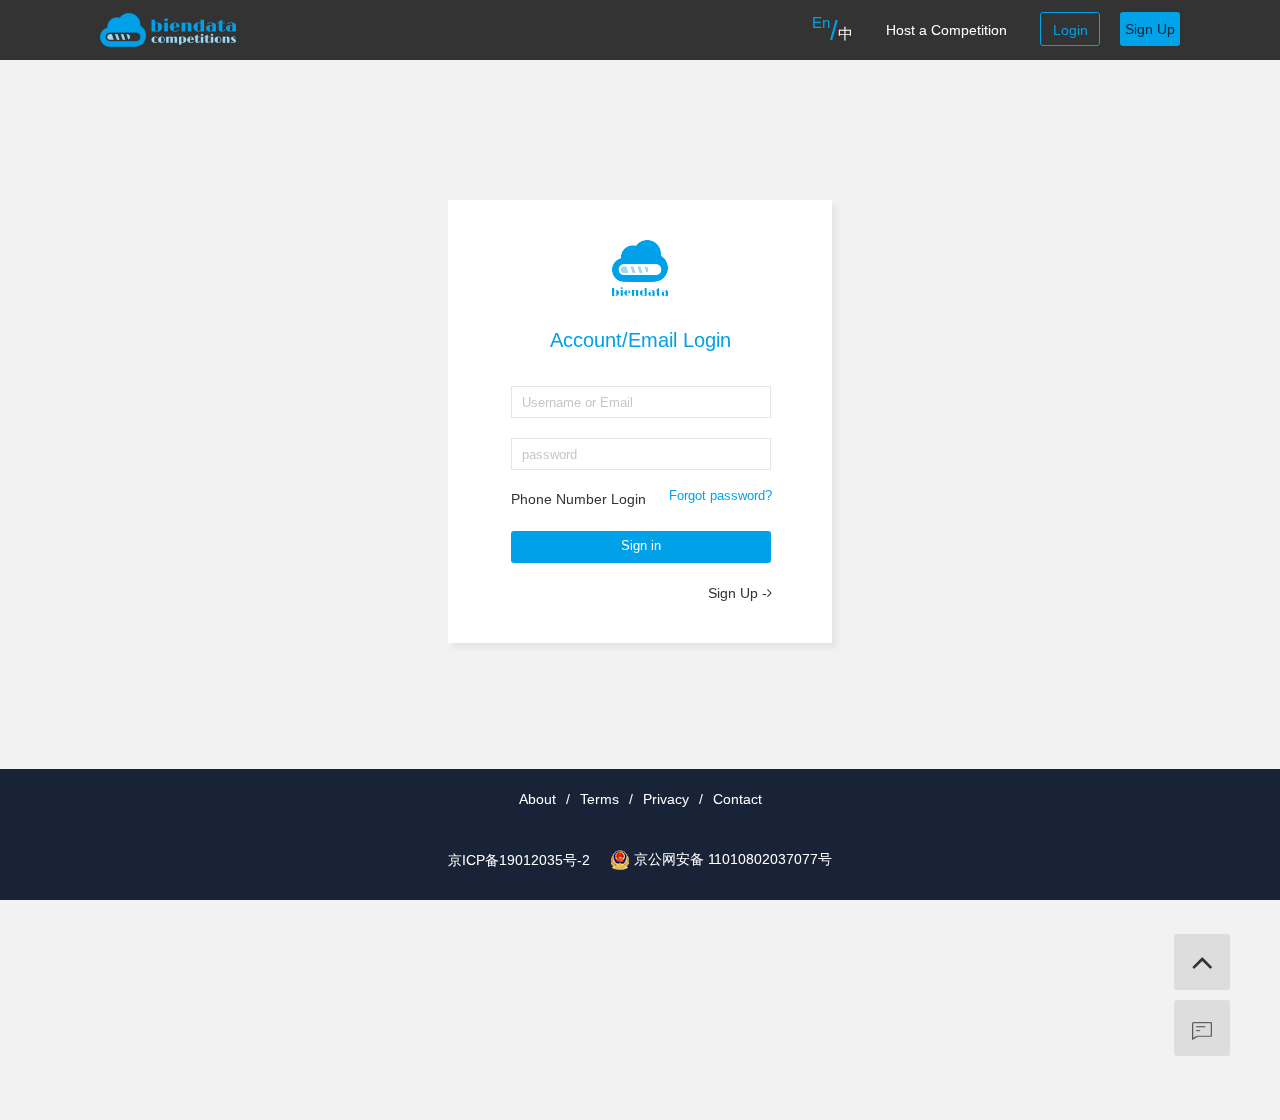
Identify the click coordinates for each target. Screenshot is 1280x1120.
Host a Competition (946, 30)
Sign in (641, 545)
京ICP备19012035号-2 (519, 860)
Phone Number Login (578, 499)
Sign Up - (737, 593)
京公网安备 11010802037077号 (733, 859)
